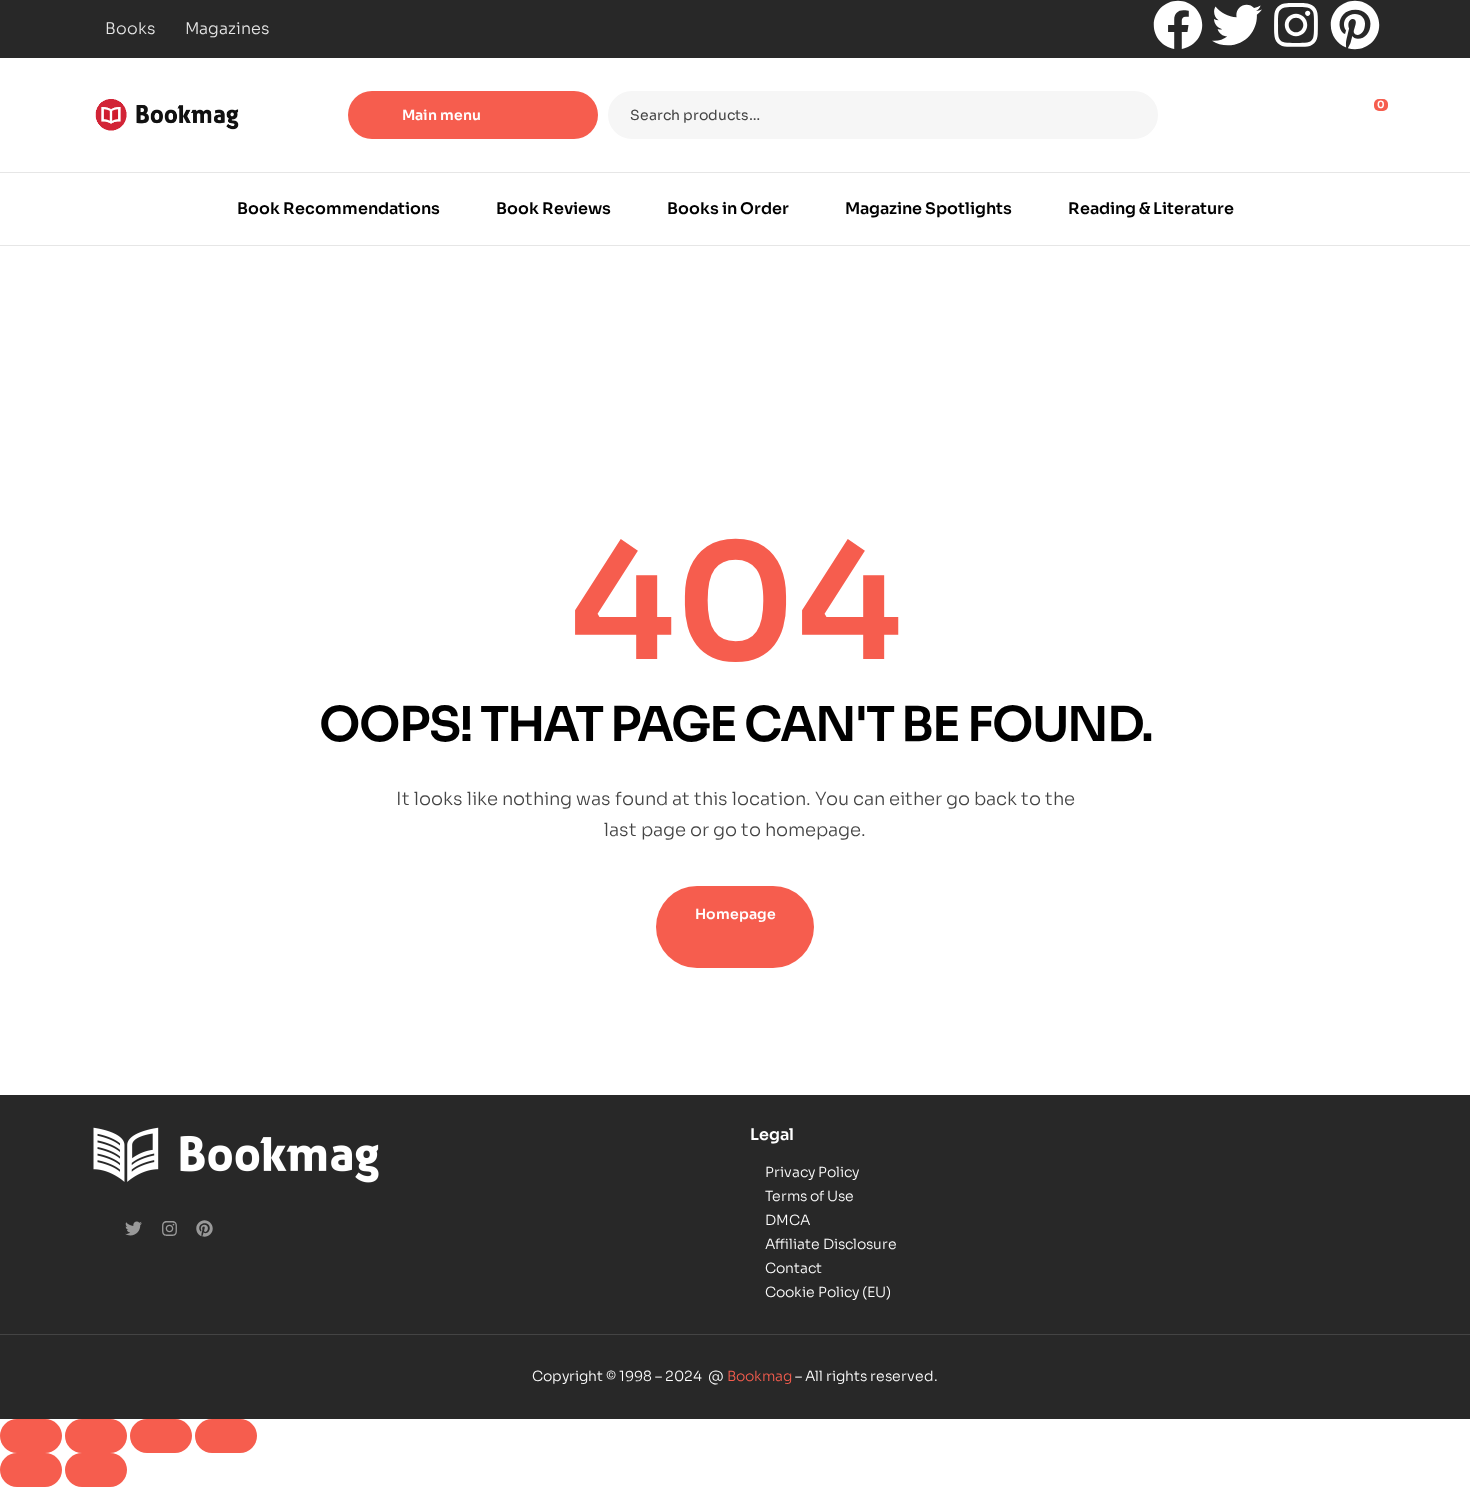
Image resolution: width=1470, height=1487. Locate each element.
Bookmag (759, 1376)
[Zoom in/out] (31, 1436)
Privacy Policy (812, 1172)
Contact (793, 1268)
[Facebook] (1178, 25)
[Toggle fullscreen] (96, 1436)
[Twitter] (1237, 25)
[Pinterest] (1355, 25)
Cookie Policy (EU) (828, 1292)
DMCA (787, 1220)
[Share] (161, 1436)
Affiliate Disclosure (831, 1244)
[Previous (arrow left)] (31, 1470)
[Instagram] (1296, 25)
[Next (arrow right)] (96, 1470)
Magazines (227, 28)
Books (130, 28)
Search (1130, 115)
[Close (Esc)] (226, 1436)
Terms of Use (809, 1196)
